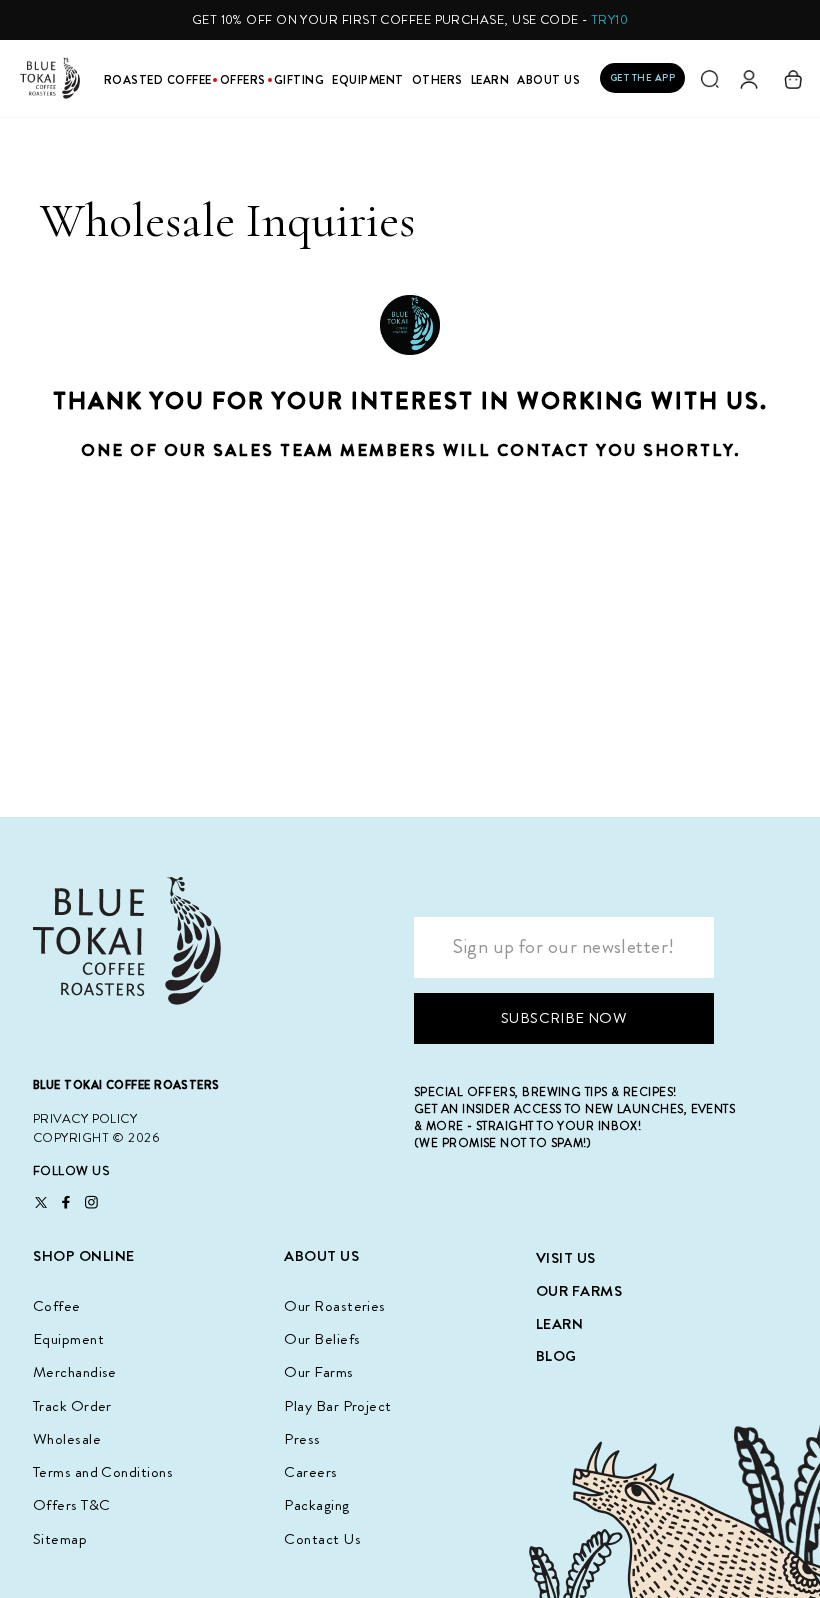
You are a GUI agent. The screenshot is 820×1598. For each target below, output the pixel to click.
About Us (548, 80)
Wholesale (67, 1439)
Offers (243, 80)
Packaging (316, 1505)
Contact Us (322, 1539)
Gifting (299, 80)
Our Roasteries (334, 1306)
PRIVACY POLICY (85, 1118)
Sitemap (60, 1539)
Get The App (643, 77)
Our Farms (318, 1372)
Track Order (72, 1406)
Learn (490, 80)
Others (437, 80)
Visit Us (566, 1258)
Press (302, 1439)
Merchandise (75, 1372)
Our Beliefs (322, 1339)
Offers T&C (72, 1505)
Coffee (57, 1306)
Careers (310, 1472)
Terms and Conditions (103, 1472)
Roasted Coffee (158, 80)
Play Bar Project (337, 1406)
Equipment (368, 80)
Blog (556, 1356)
